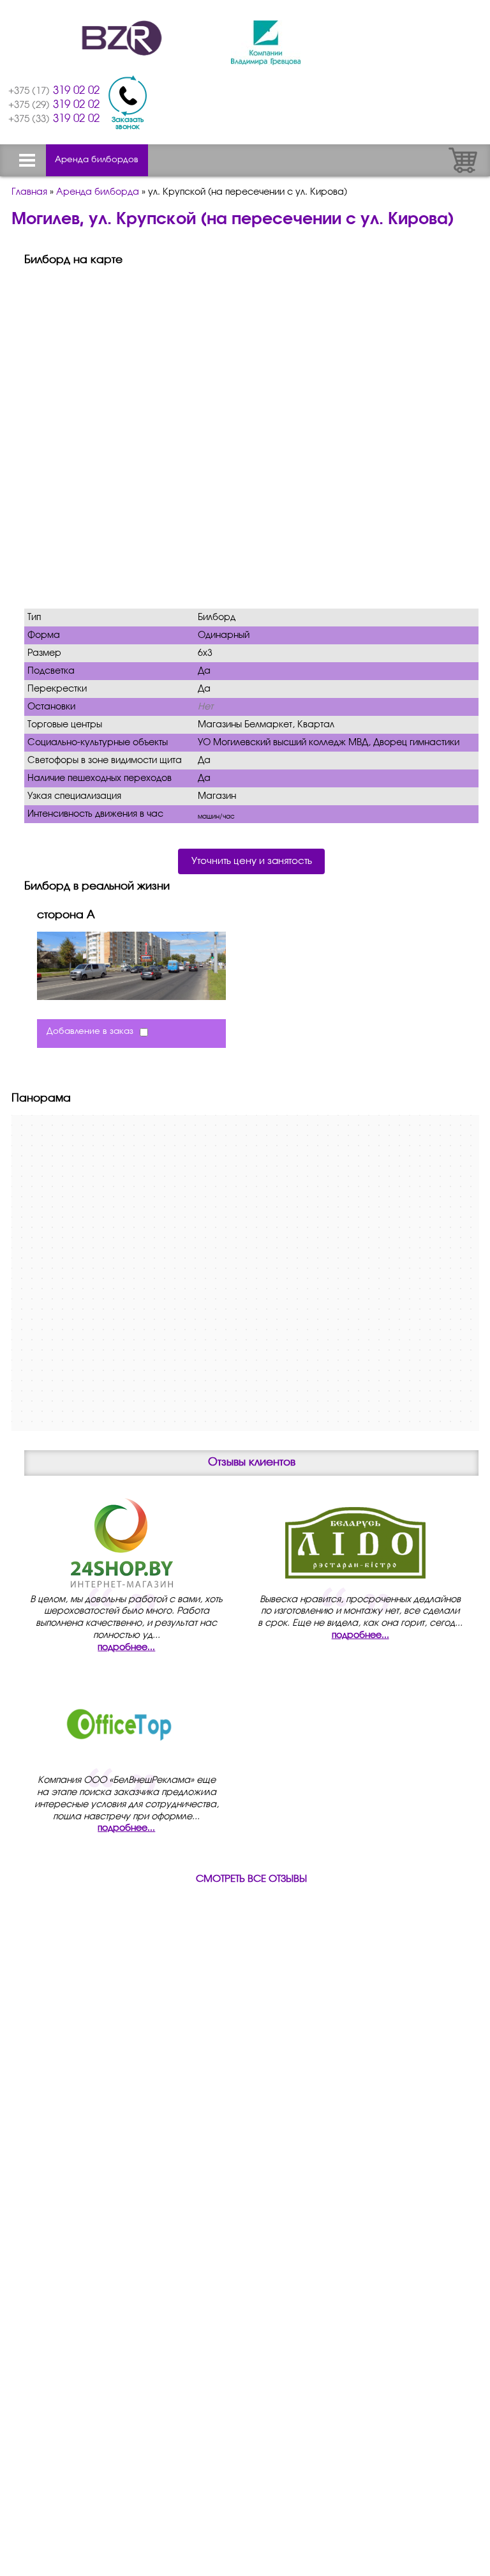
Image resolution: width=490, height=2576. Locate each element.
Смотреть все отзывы (251, 1879)
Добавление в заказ (90, 1032)
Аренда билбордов (97, 160)
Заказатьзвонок (128, 123)
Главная (29, 192)
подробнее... (126, 1648)
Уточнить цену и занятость (252, 861)
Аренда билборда (98, 192)
